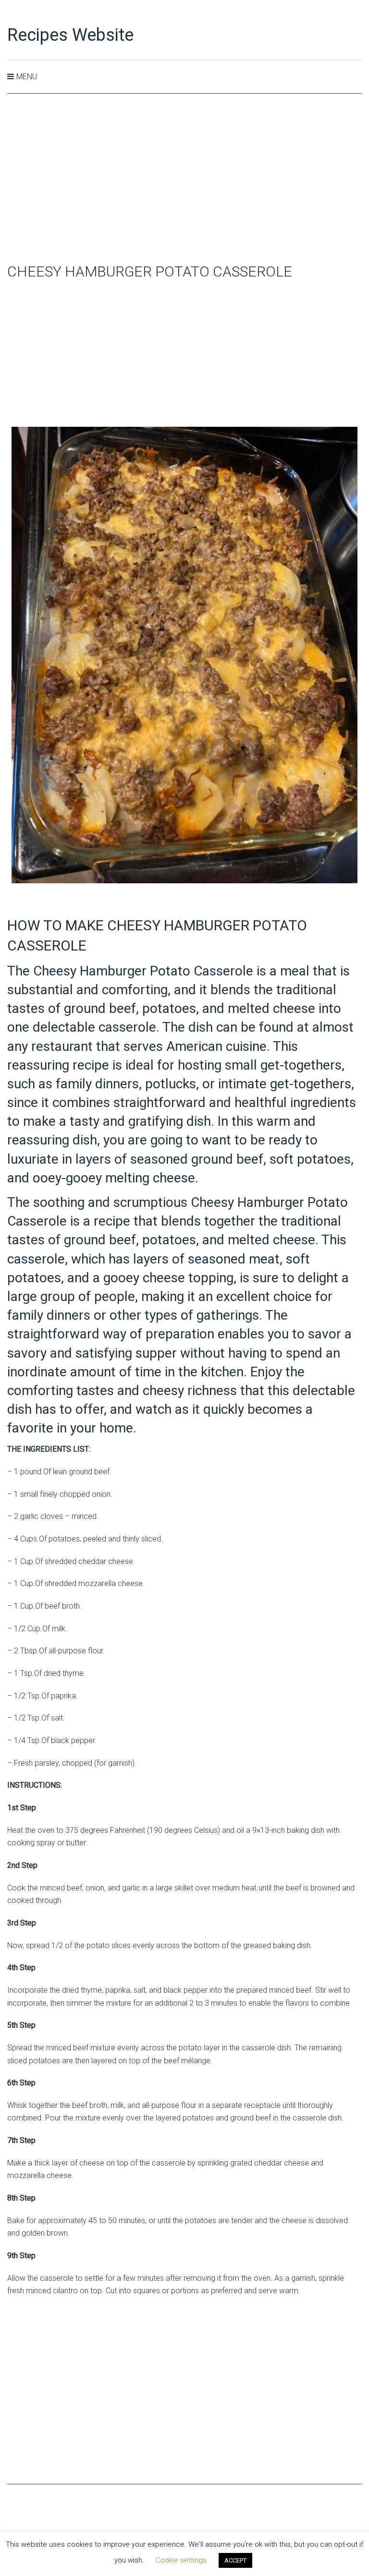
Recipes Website (70, 35)
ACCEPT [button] (235, 2560)
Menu (27, 77)
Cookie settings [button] (181, 2560)
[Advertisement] (184, 179)
